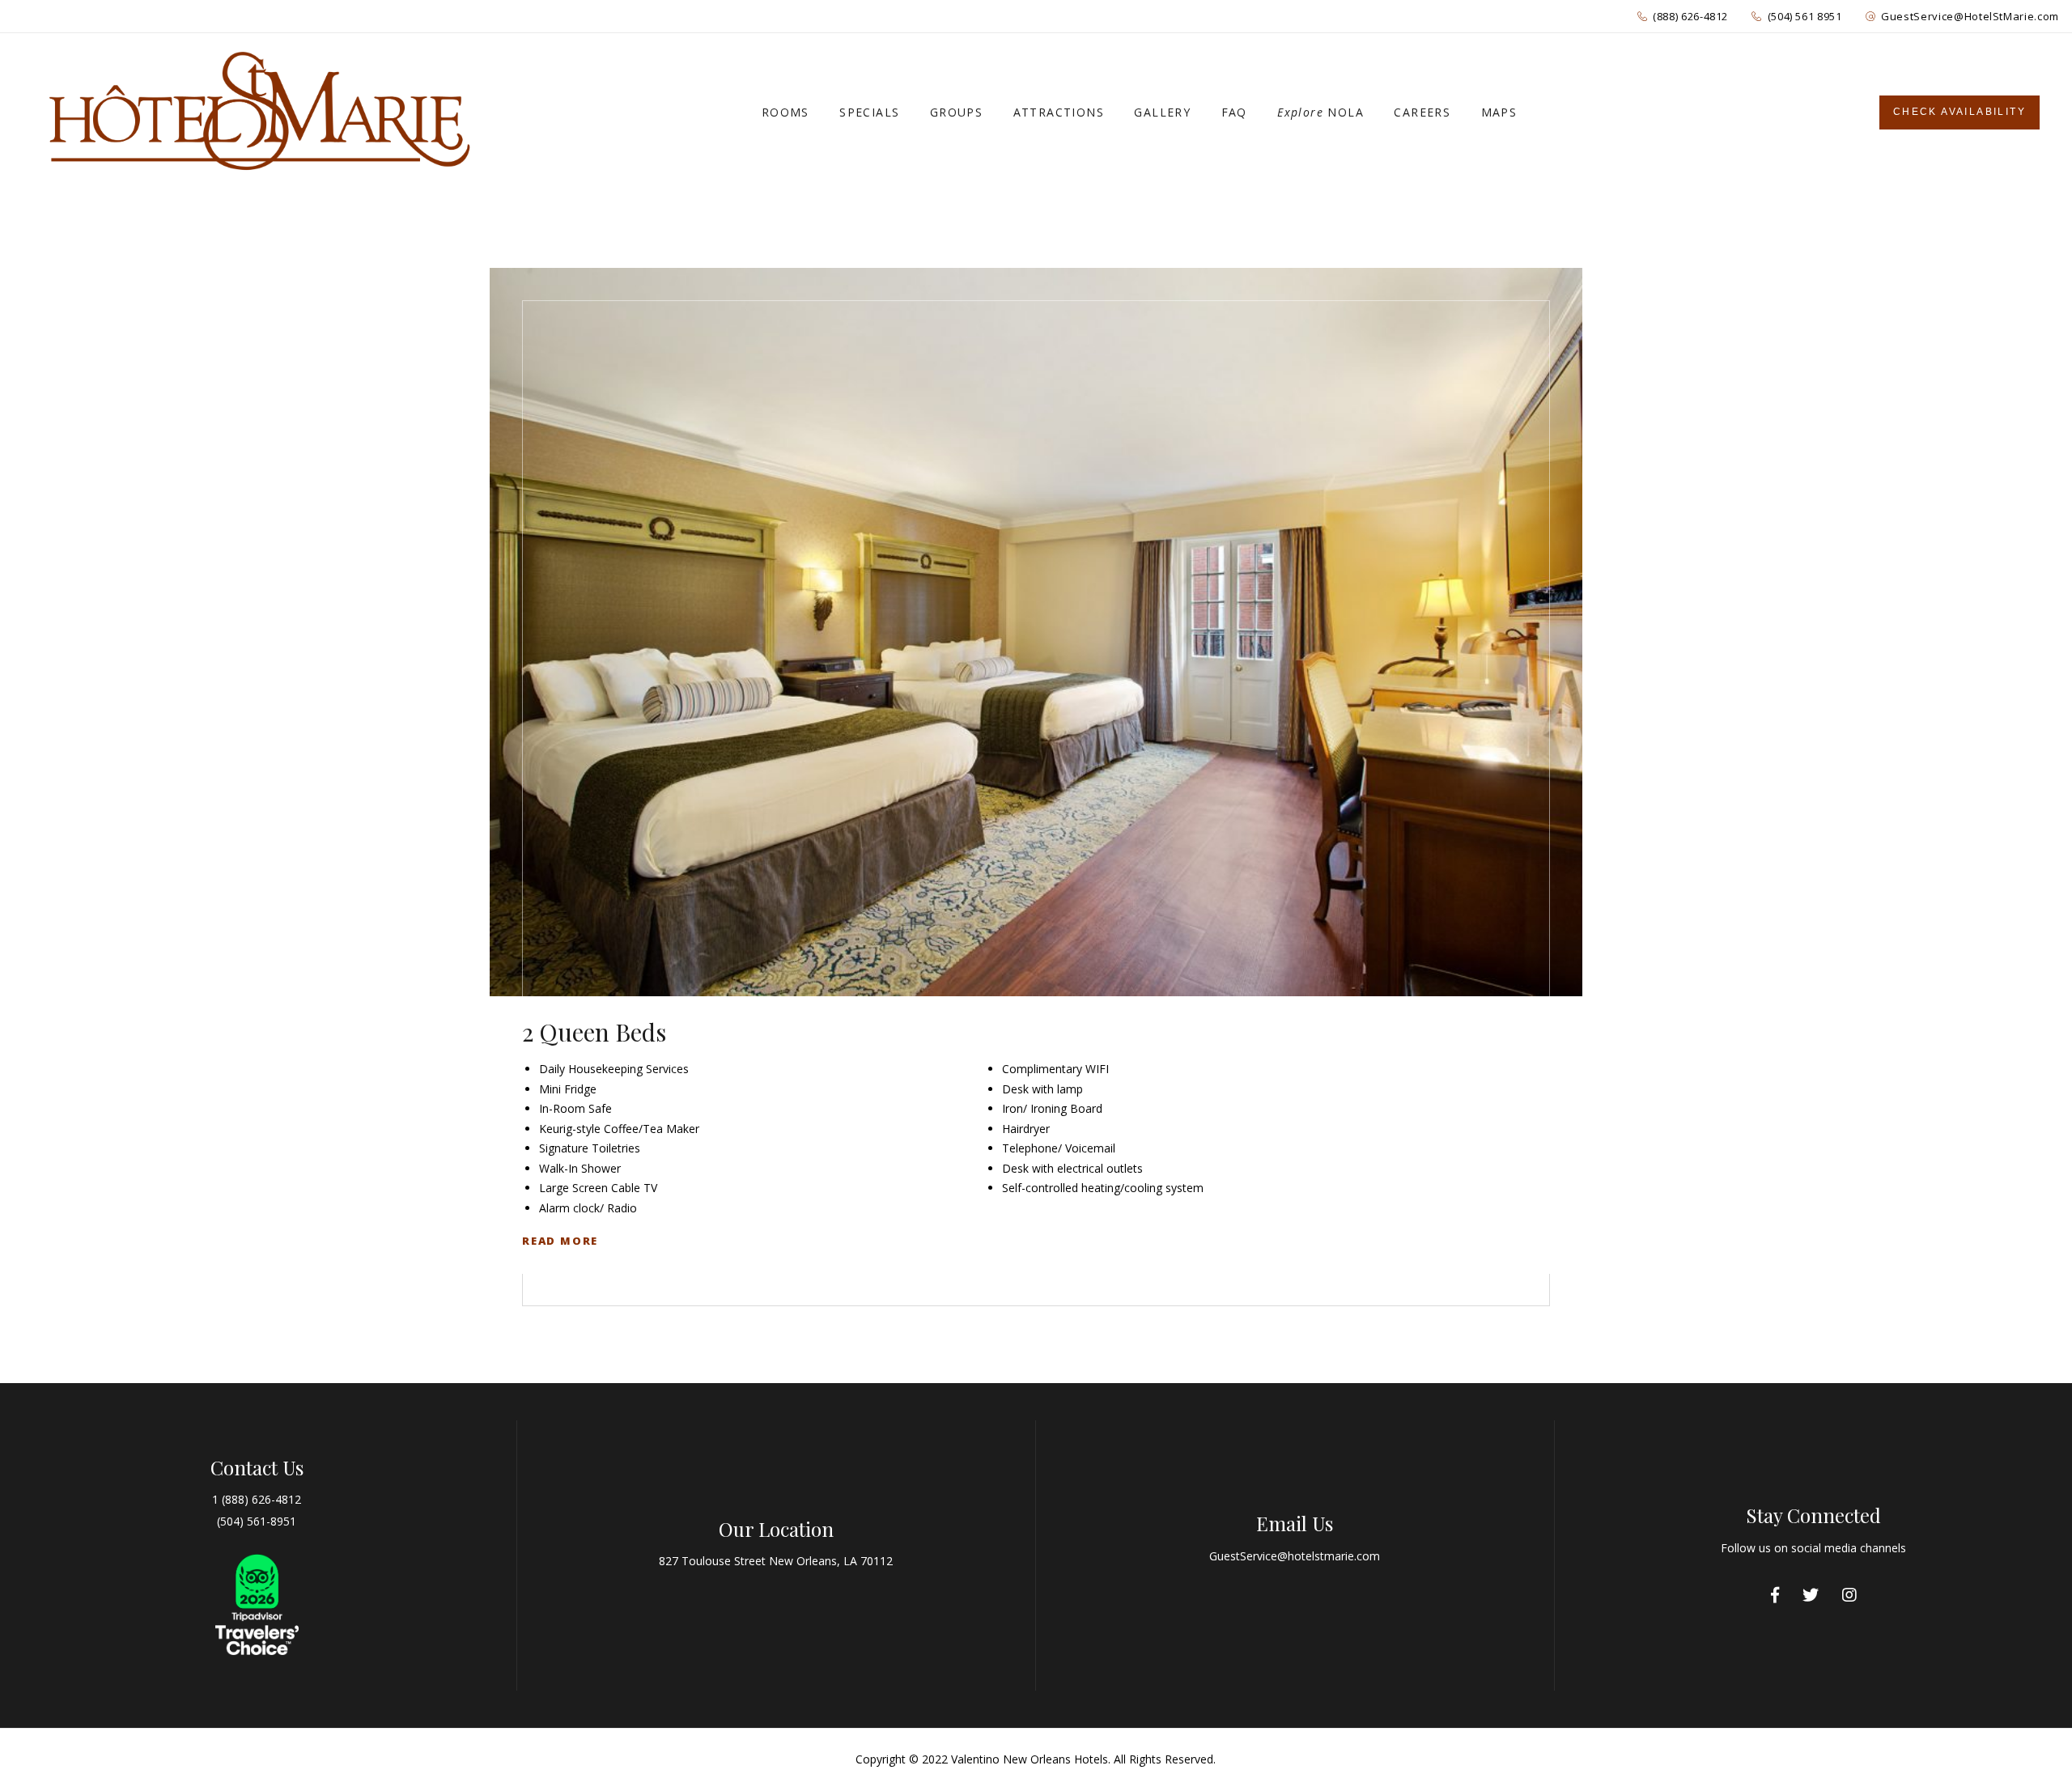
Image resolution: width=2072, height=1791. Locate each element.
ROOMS (785, 112)
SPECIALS (869, 112)
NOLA (1320, 112)
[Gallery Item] (1036, 632)
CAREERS (1422, 112)
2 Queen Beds (594, 1032)
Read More (560, 1241)
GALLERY (1162, 112)
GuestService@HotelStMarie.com (1970, 16)
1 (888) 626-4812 (257, 1499)
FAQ (1234, 112)
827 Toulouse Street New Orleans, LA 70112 (776, 1561)
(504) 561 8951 (1805, 16)
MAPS (1499, 112)
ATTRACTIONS (1059, 112)
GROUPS (956, 112)
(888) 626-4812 (1690, 16)
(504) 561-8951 (257, 1521)
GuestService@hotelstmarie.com (1295, 1556)
